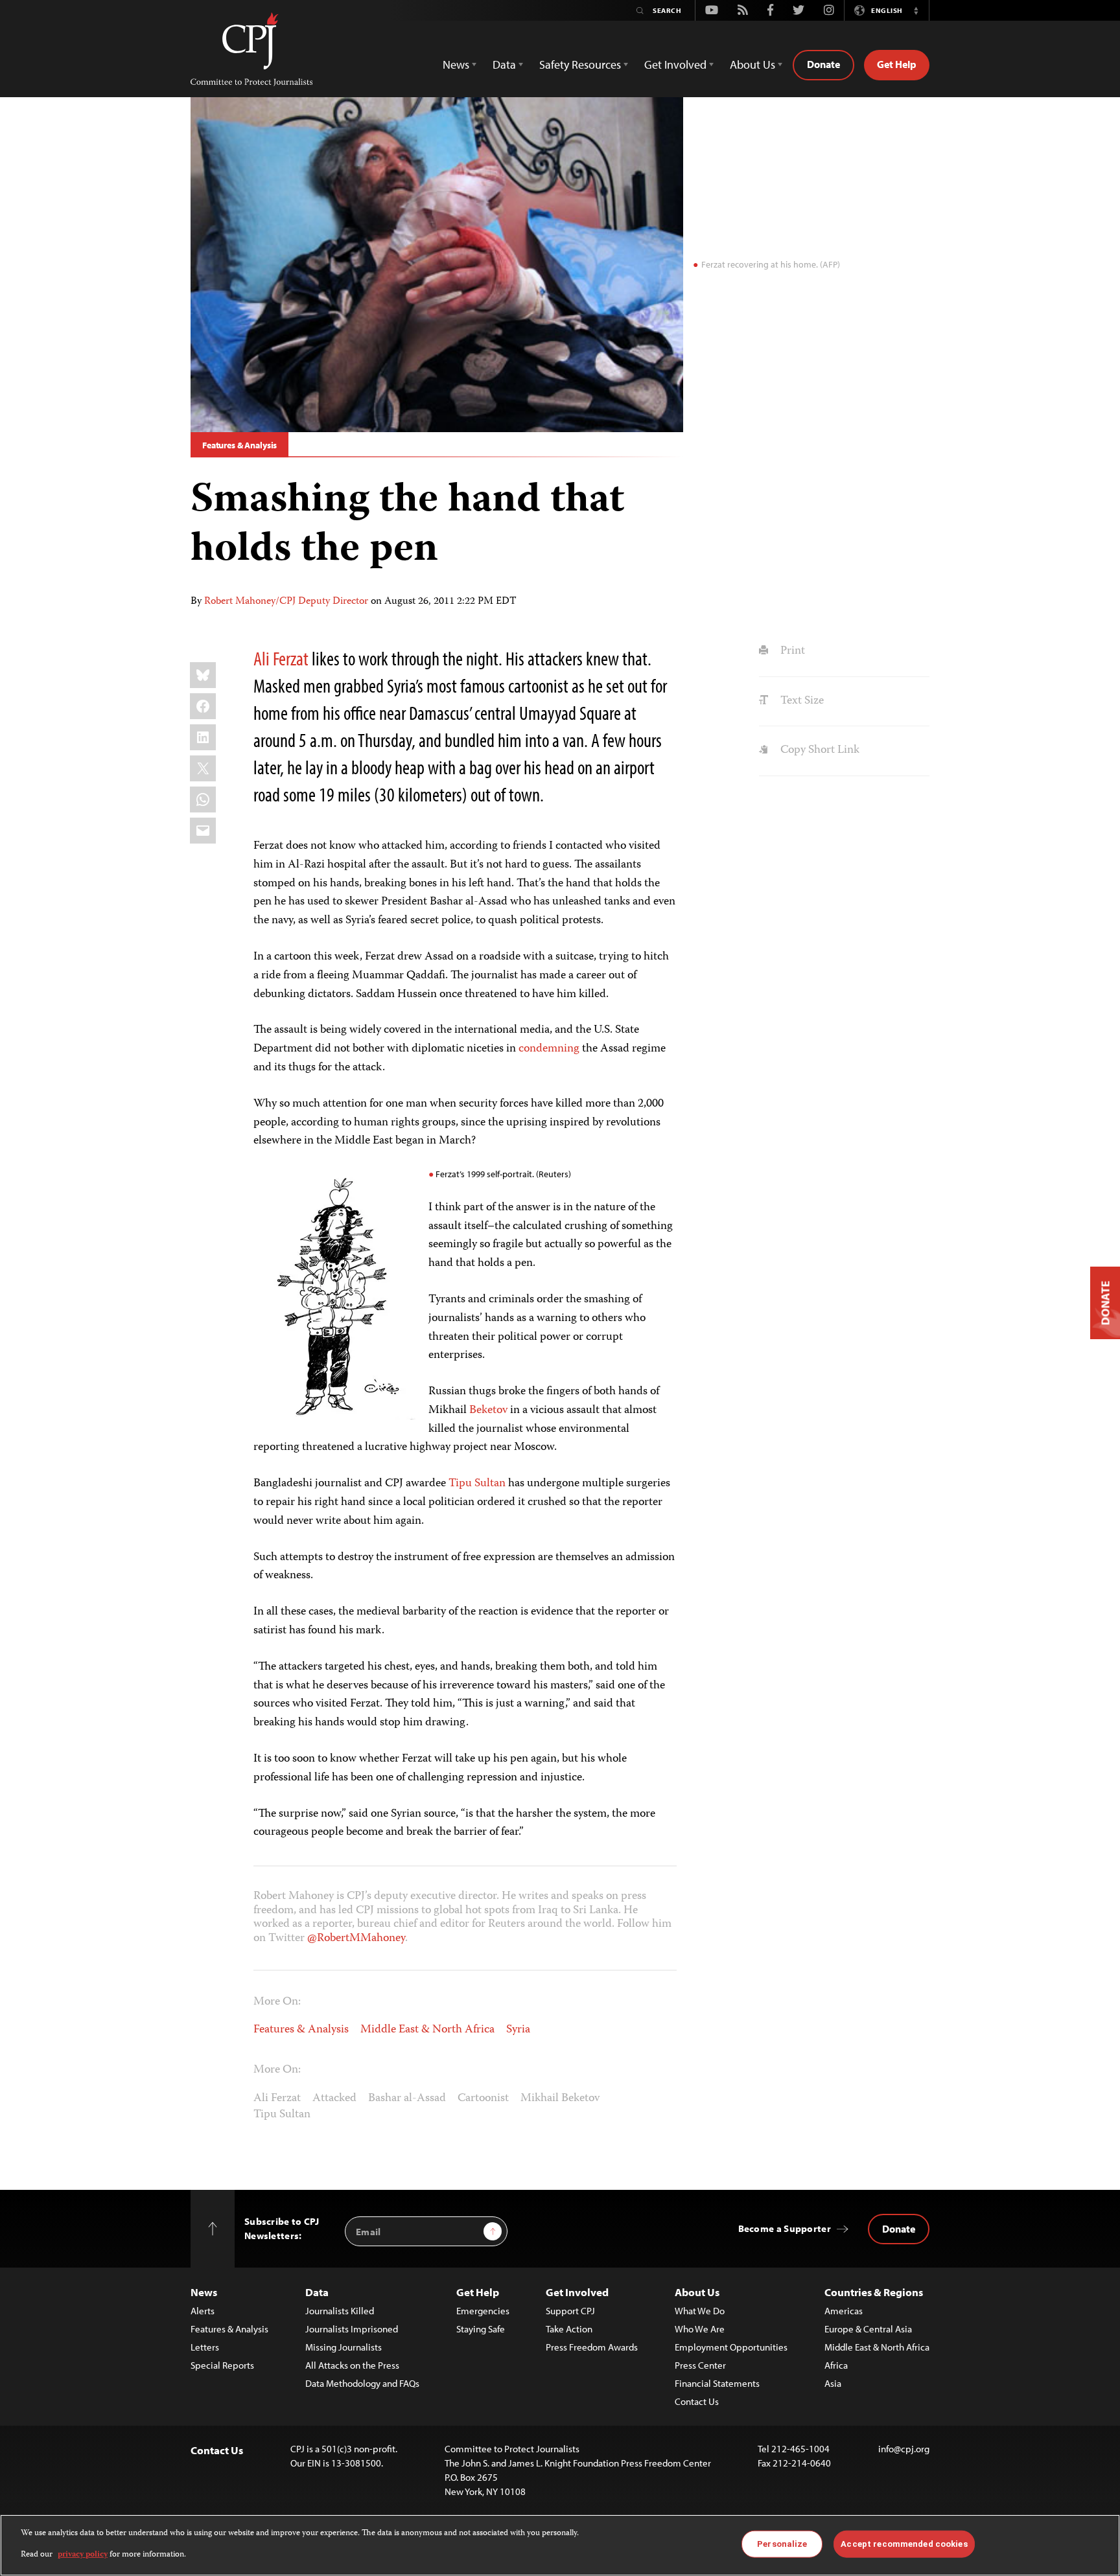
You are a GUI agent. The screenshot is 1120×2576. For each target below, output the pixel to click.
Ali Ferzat (281, 658)
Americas (844, 2311)
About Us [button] (752, 64)
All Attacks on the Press (352, 2365)
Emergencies (483, 2311)
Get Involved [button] (675, 64)
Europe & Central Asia (868, 2329)
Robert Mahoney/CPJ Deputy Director (286, 602)
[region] (560, 2545)
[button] (916, 10)
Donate (823, 64)
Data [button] (504, 64)
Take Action (569, 2329)
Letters (205, 2347)
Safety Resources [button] (580, 64)
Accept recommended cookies (904, 2544)
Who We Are (700, 2329)
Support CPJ (570, 2311)
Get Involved (577, 2292)
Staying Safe (481, 2329)
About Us (697, 2292)
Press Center (700, 2365)
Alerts (203, 2311)
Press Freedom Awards (592, 2347)
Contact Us (697, 2401)
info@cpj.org (904, 2449)
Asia (833, 2383)
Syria (518, 2030)
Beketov (488, 1410)
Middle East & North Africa (427, 2030)
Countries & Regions (874, 2292)
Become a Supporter (785, 2228)
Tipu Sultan (477, 1484)
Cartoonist (483, 2099)
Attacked (334, 2099)
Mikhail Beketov (560, 2099)
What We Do (700, 2311)
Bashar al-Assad (407, 2099)
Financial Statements (717, 2383)
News (204, 2292)
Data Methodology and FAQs (362, 2383)
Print (791, 651)
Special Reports (222, 2365)
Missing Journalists (344, 2347)
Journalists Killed (340, 2311)
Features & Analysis (239, 445)
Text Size (800, 701)
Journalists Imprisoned (352, 2329)
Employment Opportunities (731, 2347)
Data (317, 2292)
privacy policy (83, 2554)
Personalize (782, 2544)
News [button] (456, 64)
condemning (549, 1049)
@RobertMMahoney (356, 1938)
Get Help (897, 64)
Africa (836, 2365)
